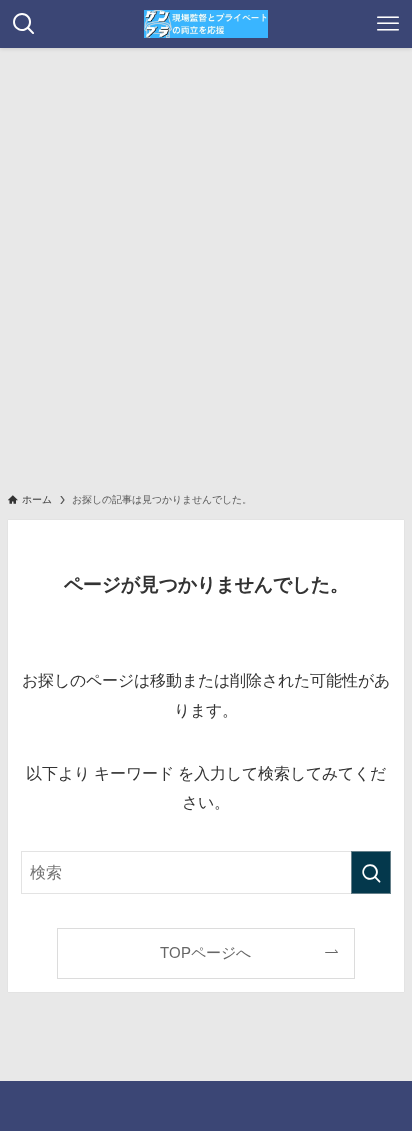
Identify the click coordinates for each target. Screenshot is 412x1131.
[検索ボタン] (24, 24)
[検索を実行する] (371, 872)
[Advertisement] (206, 264)
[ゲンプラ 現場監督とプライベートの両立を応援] (206, 24)
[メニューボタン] (388, 24)
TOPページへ (205, 953)
